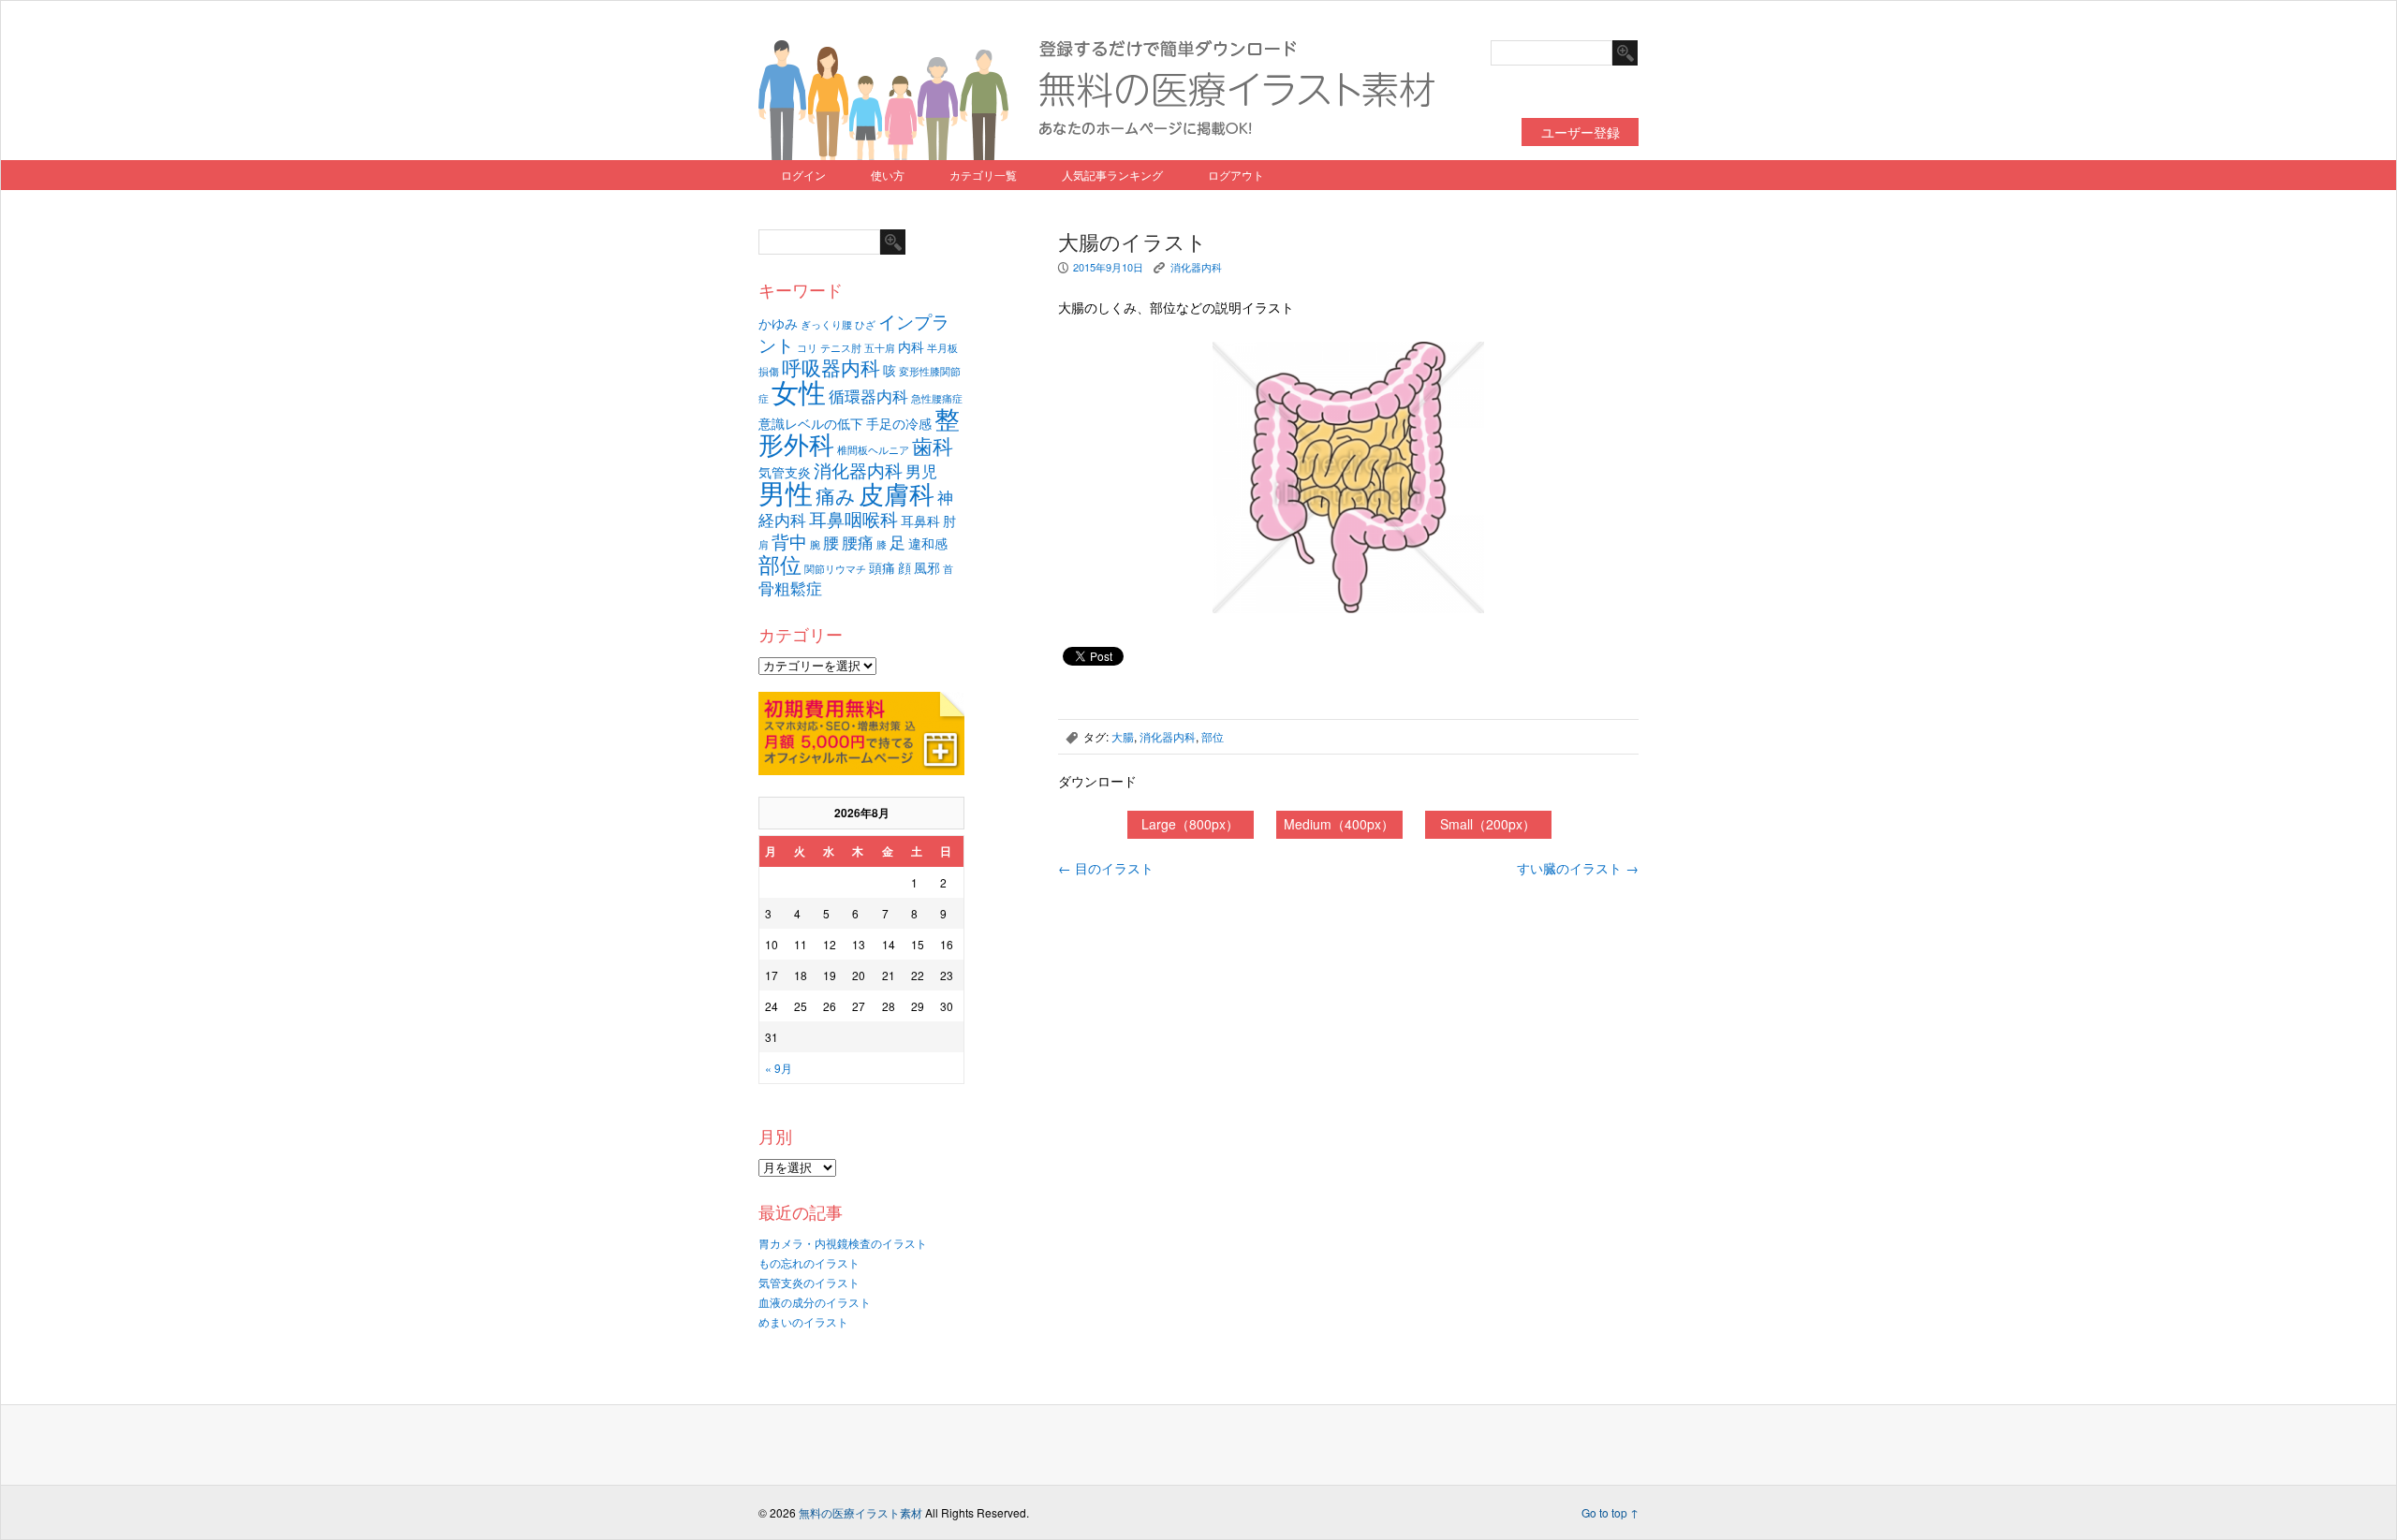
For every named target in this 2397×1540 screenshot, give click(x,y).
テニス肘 (841, 348)
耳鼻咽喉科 (853, 518)
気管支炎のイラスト (809, 1282)
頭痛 (882, 567)
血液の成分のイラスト (815, 1302)
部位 (780, 564)
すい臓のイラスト (1578, 868)
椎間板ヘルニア (873, 450)
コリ (807, 348)
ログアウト (1236, 175)
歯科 (933, 445)
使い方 (888, 175)
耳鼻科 (920, 520)
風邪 (927, 567)
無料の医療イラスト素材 (860, 1512)
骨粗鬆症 (790, 588)
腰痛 (858, 542)
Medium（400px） (1339, 824)
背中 (789, 541)
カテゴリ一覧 (983, 175)
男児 (921, 471)
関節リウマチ (835, 569)
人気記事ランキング (1112, 175)
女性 (799, 390)
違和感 (928, 543)
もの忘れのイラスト (809, 1262)
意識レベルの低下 (811, 423)
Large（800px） (1190, 824)
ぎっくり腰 (826, 324)
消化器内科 (858, 469)
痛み (836, 495)
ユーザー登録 (1581, 132)
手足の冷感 (899, 423)
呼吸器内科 (831, 367)
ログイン (803, 175)
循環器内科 (868, 396)
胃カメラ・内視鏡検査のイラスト (843, 1243)
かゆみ (778, 323)
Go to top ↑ (1610, 1512)
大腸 (1123, 736)
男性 (786, 491)
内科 (911, 346)
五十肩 (880, 348)
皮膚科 (897, 493)
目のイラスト (1106, 868)
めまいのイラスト (803, 1321)
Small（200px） (1488, 824)
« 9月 (779, 1068)
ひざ (865, 324)
